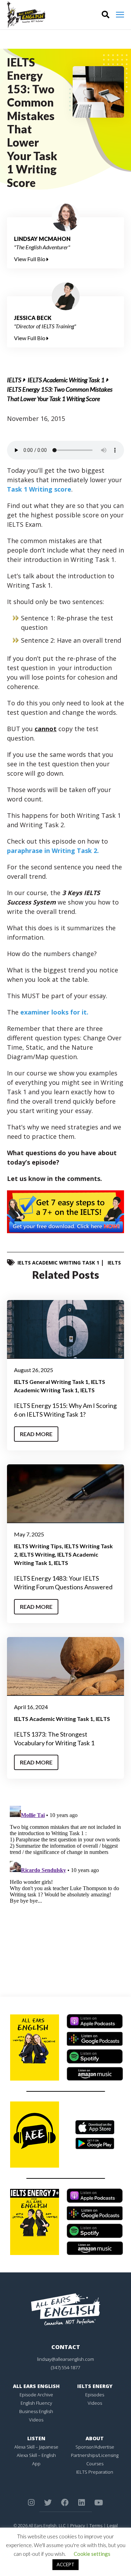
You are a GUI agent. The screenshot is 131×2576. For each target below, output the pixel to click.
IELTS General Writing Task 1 (51, 1382)
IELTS (14, 380)
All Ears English (36, 2386)
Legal (112, 2526)
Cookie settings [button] (92, 2554)
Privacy (78, 2526)
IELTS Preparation (95, 2472)
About (95, 2438)
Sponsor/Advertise (95, 2447)
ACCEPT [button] (65, 2565)
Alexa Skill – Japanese (36, 2447)
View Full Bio (30, 259)
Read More (36, 1434)
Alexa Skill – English (36, 2455)
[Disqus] (65, 1890)
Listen (36, 2438)
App (36, 2464)
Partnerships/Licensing (95, 2455)
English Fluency (36, 2403)
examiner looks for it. (54, 1012)
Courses (95, 2464)
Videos (36, 2420)
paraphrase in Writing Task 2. (53, 851)
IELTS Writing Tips (38, 1546)
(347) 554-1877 (65, 2367)
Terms (96, 2526)
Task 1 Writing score (39, 489)
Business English (36, 2411)
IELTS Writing (37, 1554)
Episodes (95, 2395)
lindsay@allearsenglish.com (65, 2359)
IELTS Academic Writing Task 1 (66, 380)
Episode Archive (36, 2395)
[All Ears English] (66, 2309)
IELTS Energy (95, 2386)
